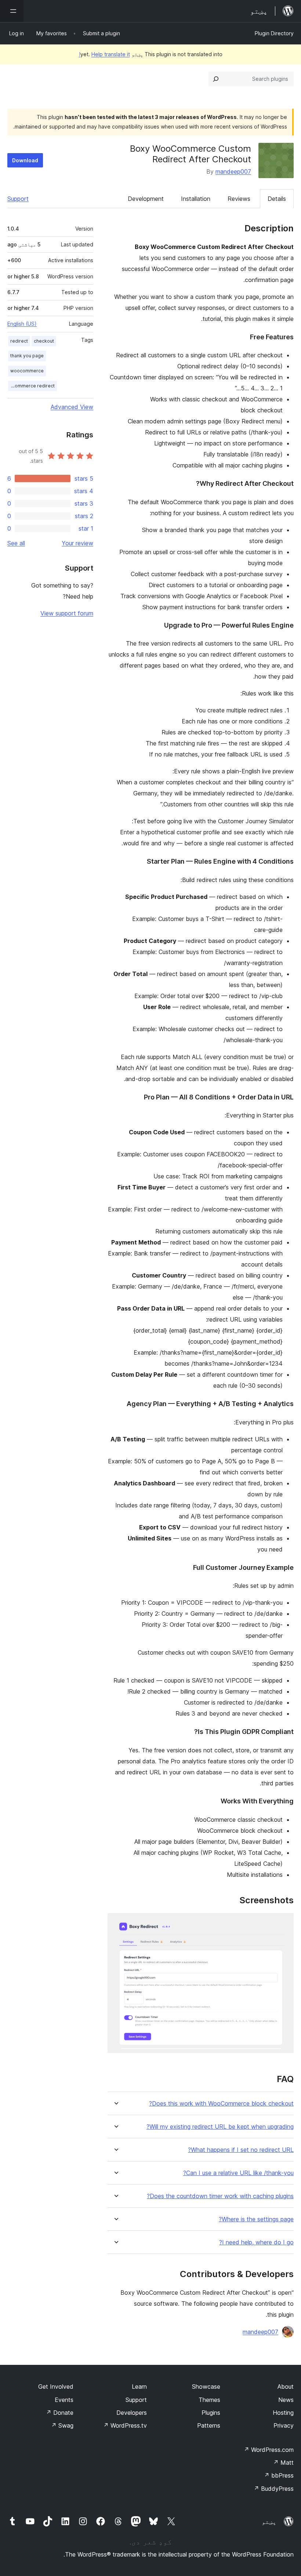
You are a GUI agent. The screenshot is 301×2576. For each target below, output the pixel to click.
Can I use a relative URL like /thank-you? (238, 2173)
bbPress (279, 2475)
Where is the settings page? (256, 2219)
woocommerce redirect (31, 386)
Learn (139, 2387)
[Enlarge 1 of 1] (284, 1923)
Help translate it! (104, 54)
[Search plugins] (216, 79)
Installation (196, 199)
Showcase (206, 2387)
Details (277, 199)
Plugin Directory (274, 33)
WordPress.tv (125, 2425)
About (286, 2387)
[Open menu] (12, 11)
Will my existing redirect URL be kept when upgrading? (220, 2127)
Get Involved (56, 2387)
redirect (19, 341)
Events (64, 2400)
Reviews (239, 199)
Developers (132, 2413)
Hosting (283, 2413)
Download (25, 160)
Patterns (209, 2425)
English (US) (22, 324)
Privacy (284, 2425)
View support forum (67, 613)
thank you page (27, 356)
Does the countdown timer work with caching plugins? (220, 2196)
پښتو (269, 2522)
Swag (62, 2425)
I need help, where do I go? (256, 2242)
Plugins (211, 2413)
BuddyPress (274, 2489)
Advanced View (72, 407)
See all (16, 543)
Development (146, 199)
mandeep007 (233, 171)
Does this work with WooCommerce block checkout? (221, 2104)
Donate (60, 2413)
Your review (77, 543)
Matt (283, 2463)
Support (18, 199)
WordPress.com (269, 2450)
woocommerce (27, 371)
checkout (44, 341)
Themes (209, 2400)
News (286, 2400)
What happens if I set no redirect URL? (241, 2150)
